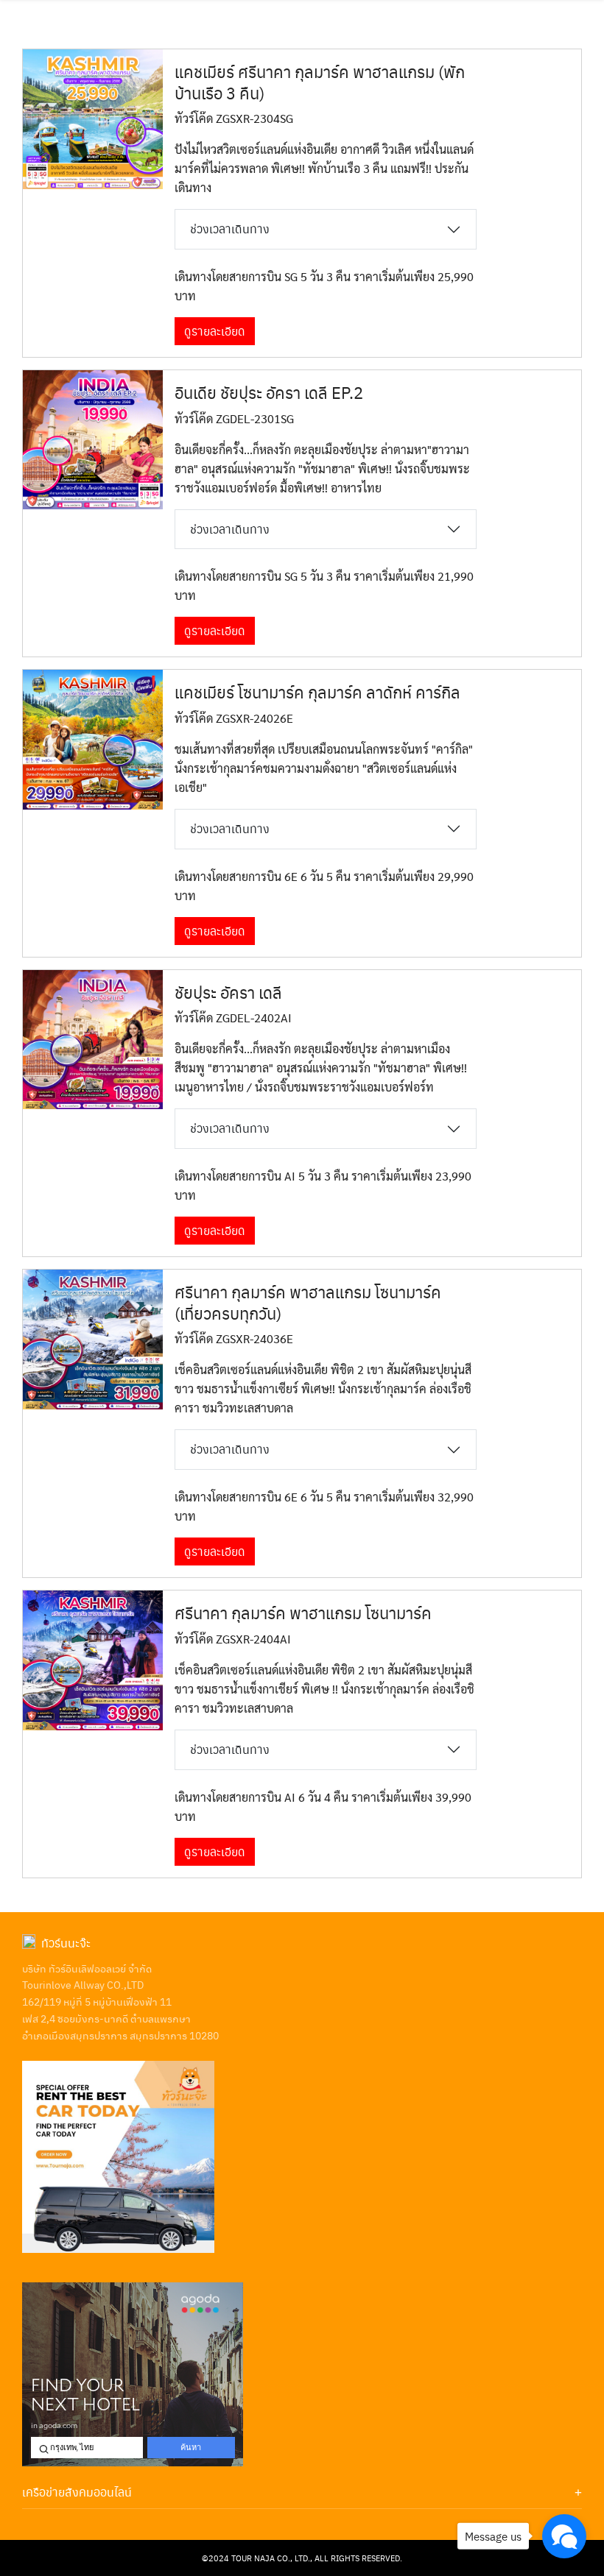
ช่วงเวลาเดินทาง (230, 229)
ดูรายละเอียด (215, 331)
